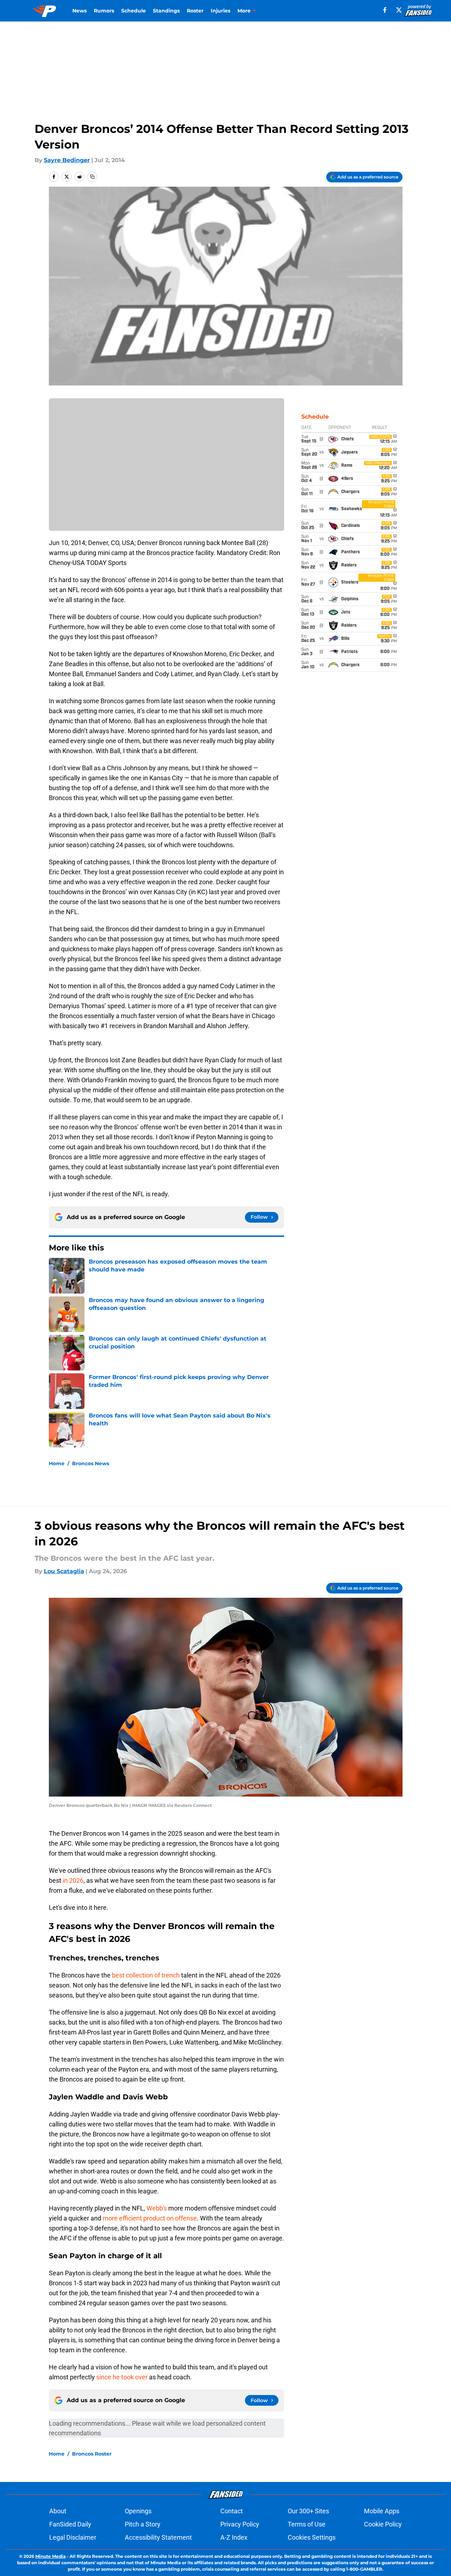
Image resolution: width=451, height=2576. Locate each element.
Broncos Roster (92, 2454)
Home (57, 1463)
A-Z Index (234, 2537)
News (80, 11)
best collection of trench (146, 1975)
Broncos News (91, 1463)
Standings (166, 11)
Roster (195, 11)
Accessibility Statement (158, 2537)
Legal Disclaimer (73, 2537)
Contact (232, 2511)
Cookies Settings (312, 2537)
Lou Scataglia (64, 1571)
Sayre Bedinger (67, 160)
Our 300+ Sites (308, 2511)
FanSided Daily (70, 2524)
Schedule (134, 11)
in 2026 (72, 1880)
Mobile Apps (382, 2511)
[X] (399, 10)
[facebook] (385, 10)
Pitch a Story (143, 2524)
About (58, 2511)
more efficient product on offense (150, 2218)
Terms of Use (307, 2524)
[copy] (92, 177)
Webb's (157, 2208)
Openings (138, 2511)
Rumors (104, 11)
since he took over (122, 2377)
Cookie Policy (383, 2524)
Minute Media (50, 2556)
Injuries (221, 11)
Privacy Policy (240, 2524)
